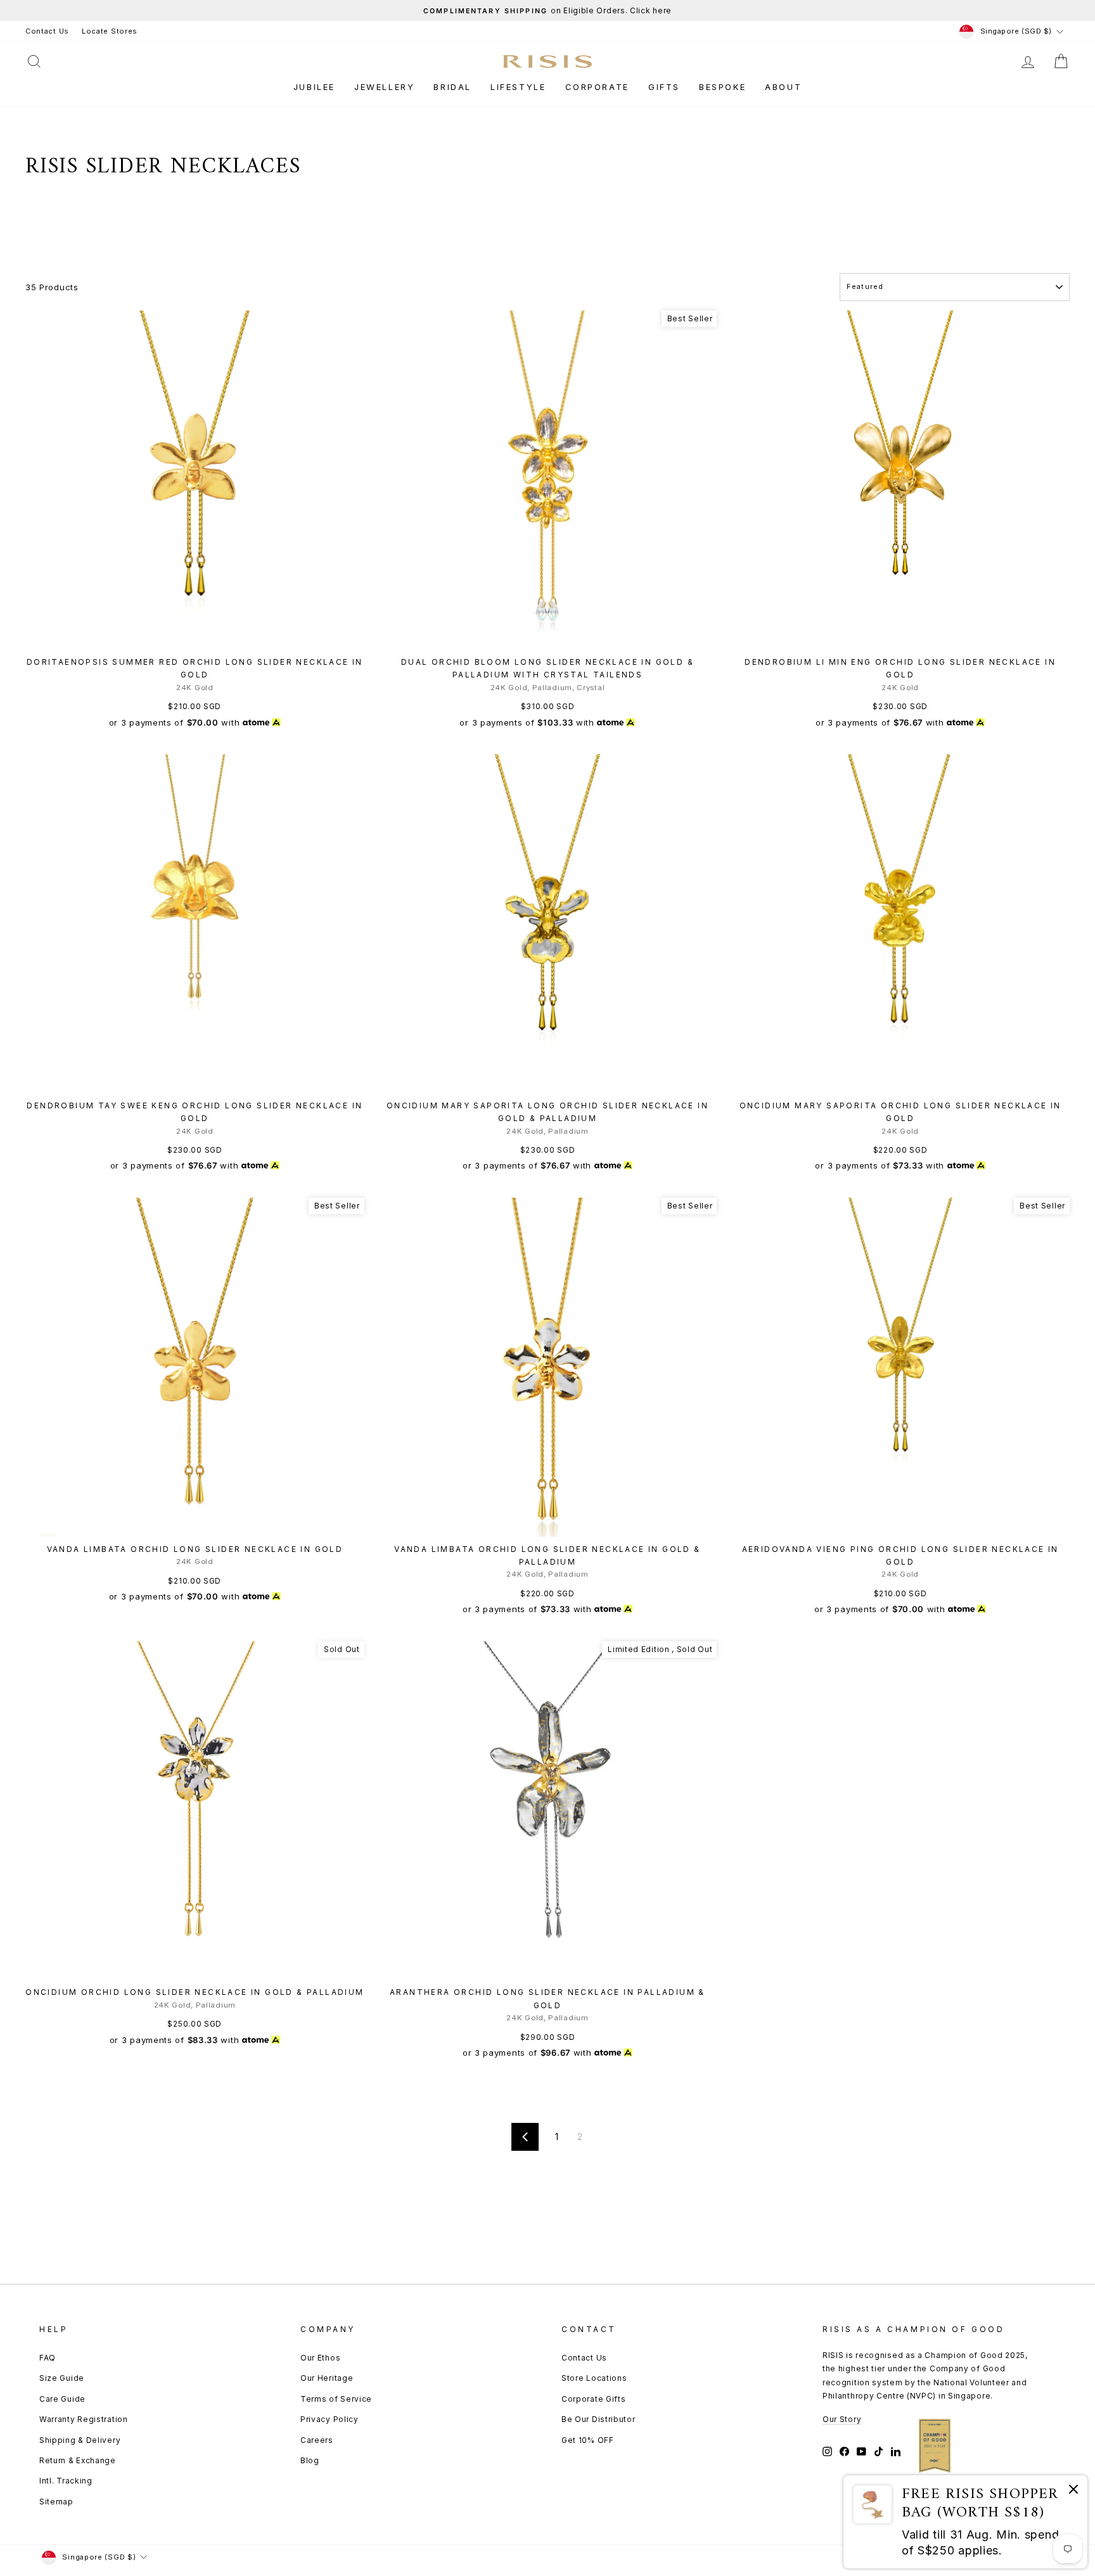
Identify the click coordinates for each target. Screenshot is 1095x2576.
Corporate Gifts (594, 2399)
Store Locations (594, 2378)
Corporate (597, 87)
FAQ (48, 2358)
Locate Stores (110, 31)
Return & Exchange (78, 2460)
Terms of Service (336, 2399)
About (783, 87)
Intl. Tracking (66, 2481)
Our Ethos (320, 2358)
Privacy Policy (330, 2419)
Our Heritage (327, 2378)
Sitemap (56, 2502)
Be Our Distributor (599, 2419)
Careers (317, 2440)
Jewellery (384, 87)
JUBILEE (314, 87)
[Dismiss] (1073, 2491)
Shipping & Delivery (80, 2440)
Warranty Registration (84, 2419)
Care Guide (62, 2399)
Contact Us (47, 31)
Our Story (842, 2419)
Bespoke (722, 87)
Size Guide (62, 2378)
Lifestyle (518, 87)
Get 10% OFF (588, 2440)
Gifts (664, 87)
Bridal (452, 87)
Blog (310, 2460)
